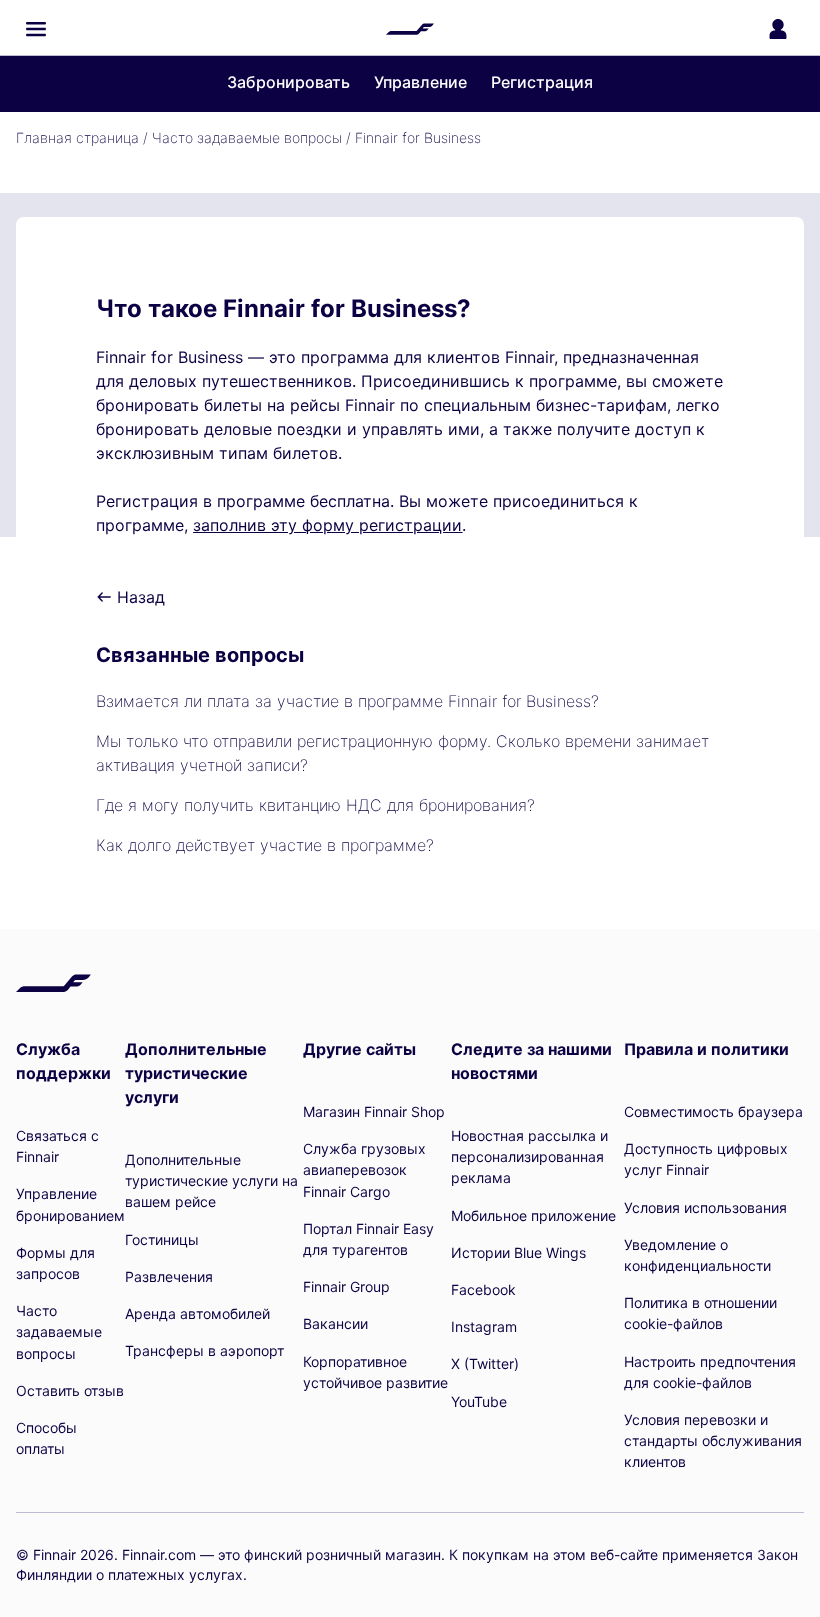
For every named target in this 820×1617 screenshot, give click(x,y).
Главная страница (77, 137)
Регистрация (542, 82)
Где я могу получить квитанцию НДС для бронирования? (315, 805)
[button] (36, 29)
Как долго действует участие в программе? (265, 845)
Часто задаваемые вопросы (247, 137)
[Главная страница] (410, 29)
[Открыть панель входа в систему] (778, 29)
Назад (138, 597)
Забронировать (288, 82)
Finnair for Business (418, 137)
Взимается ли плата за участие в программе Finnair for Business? (347, 701)
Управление (420, 82)
